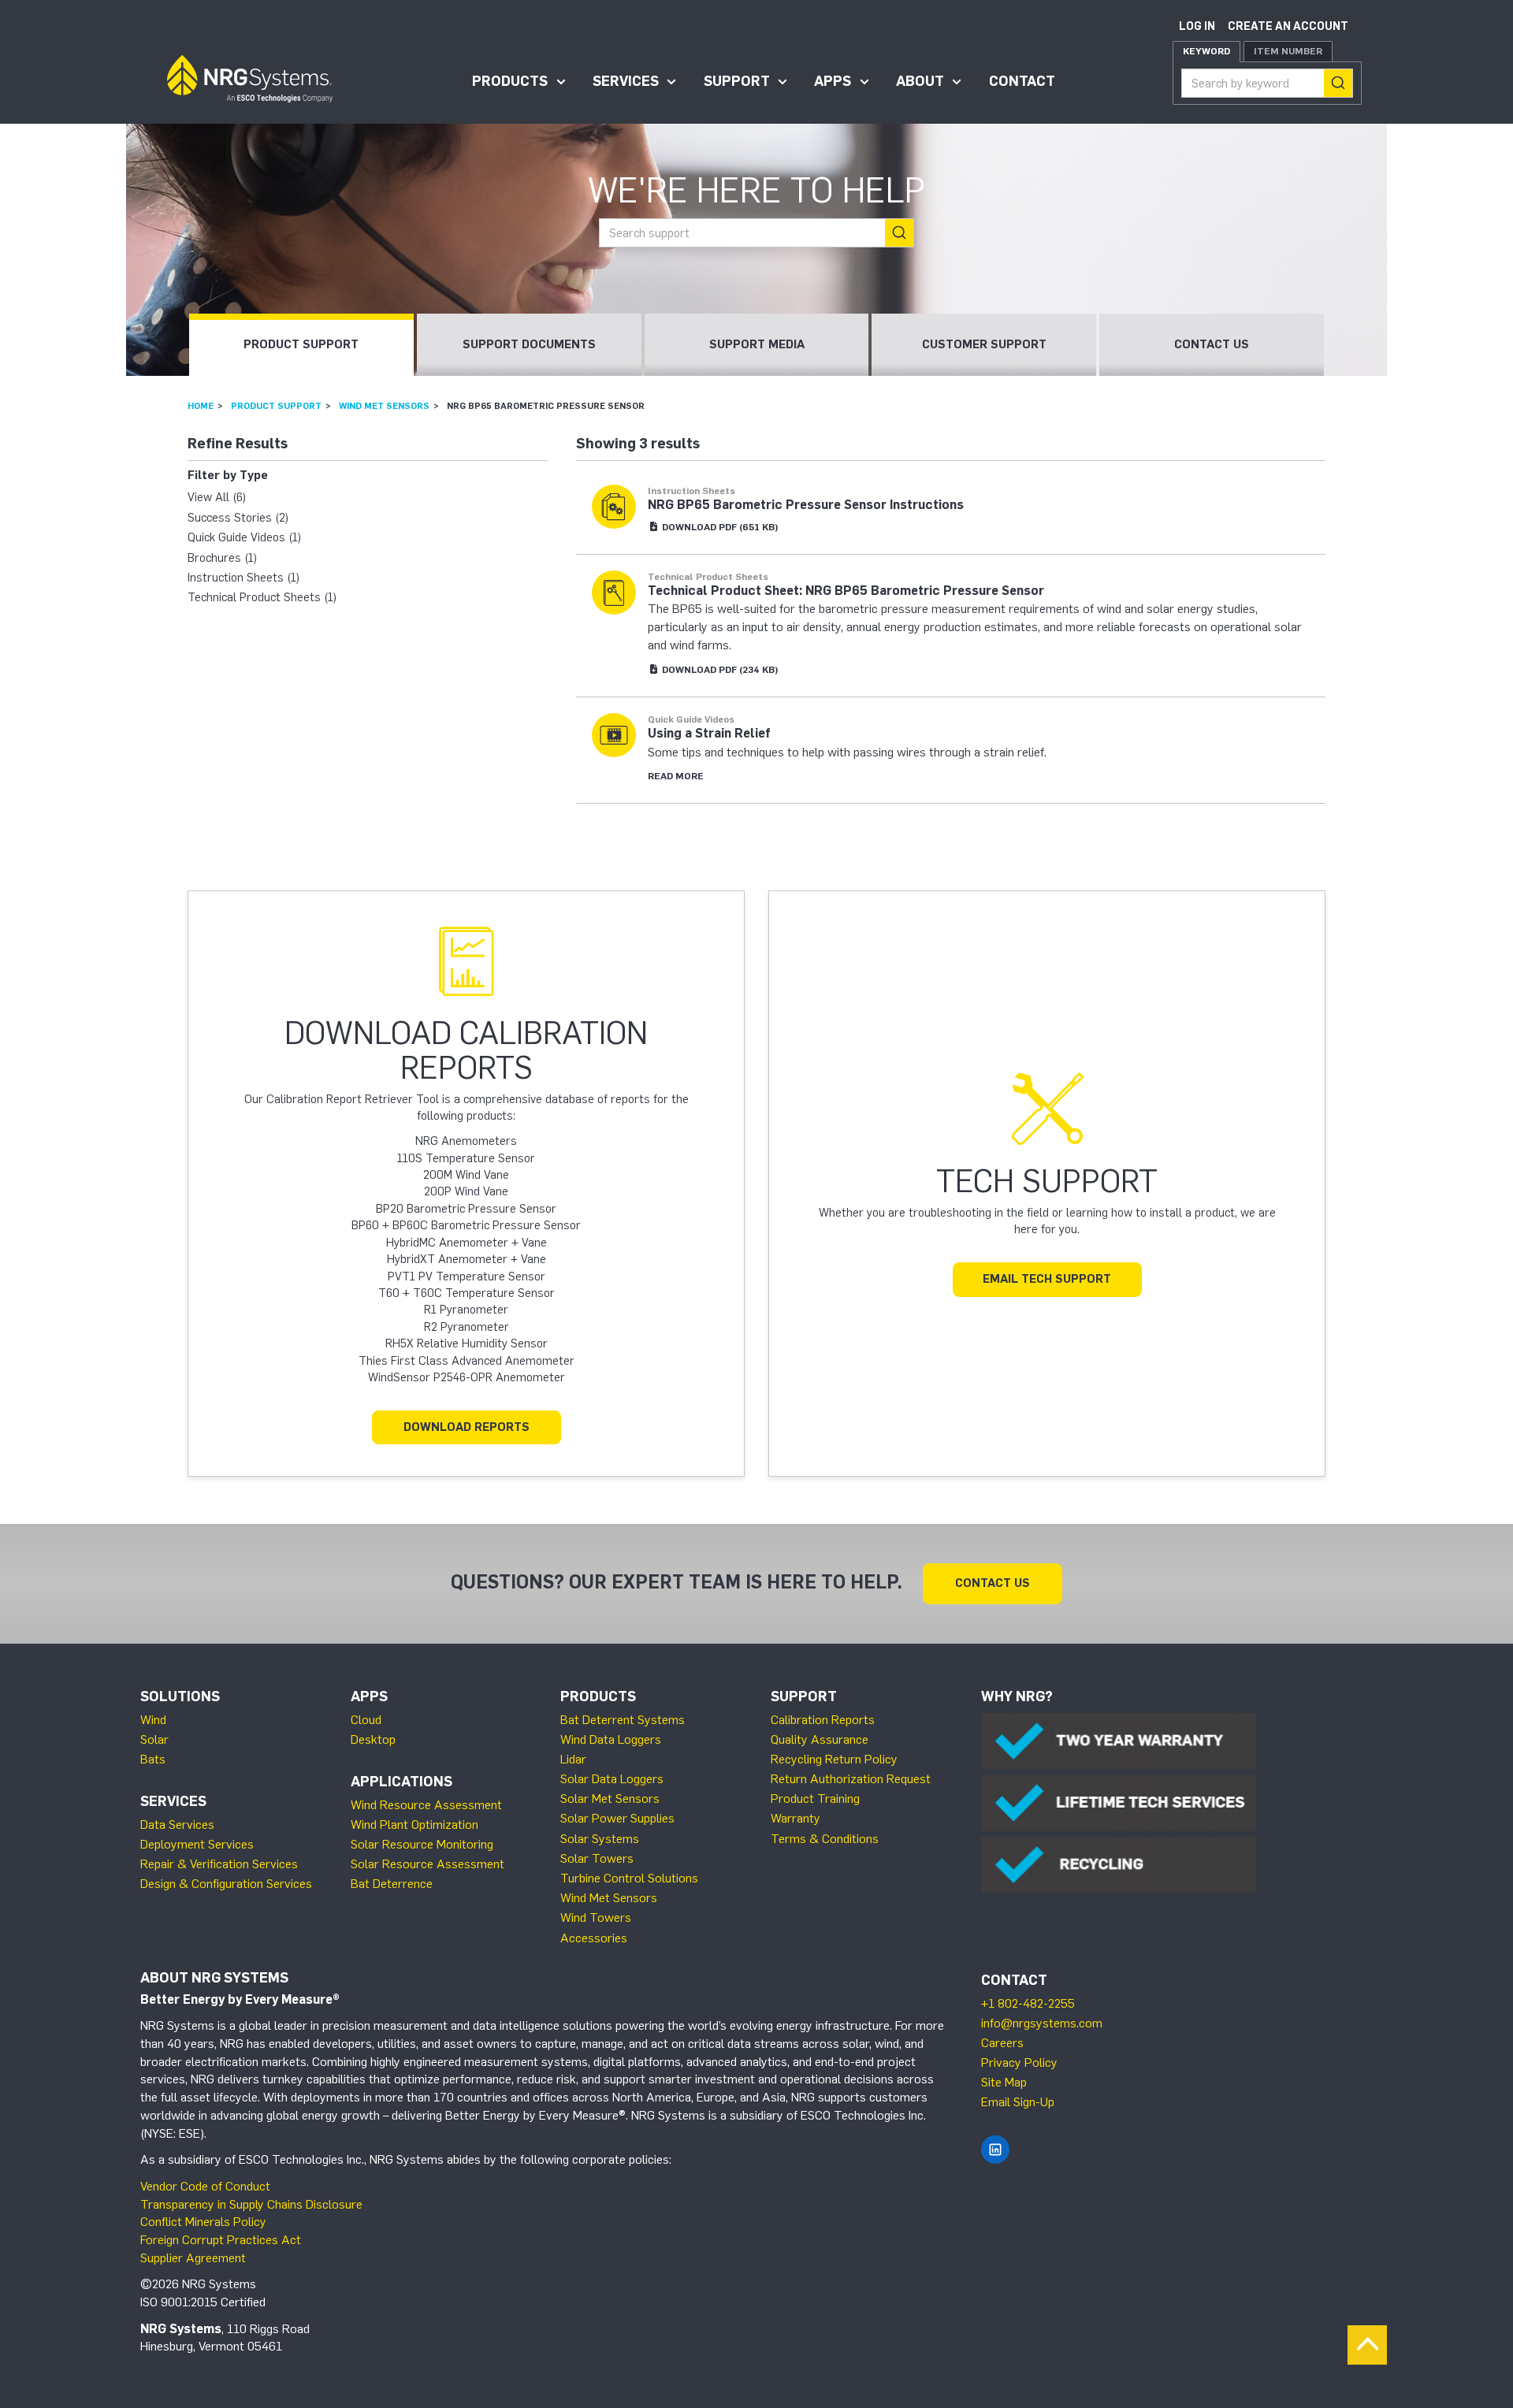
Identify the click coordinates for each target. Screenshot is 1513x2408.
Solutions (180, 1696)
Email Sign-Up (1018, 2102)
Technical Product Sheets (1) (262, 597)
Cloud (366, 1720)
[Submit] (1338, 83)
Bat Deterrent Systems (623, 1720)
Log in (1197, 26)
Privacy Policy (1019, 2062)
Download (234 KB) (719, 670)
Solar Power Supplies (617, 1818)
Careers (1002, 2043)
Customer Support (984, 344)
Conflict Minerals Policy (203, 2222)
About (920, 81)
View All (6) (217, 497)
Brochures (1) (222, 558)
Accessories (594, 1938)
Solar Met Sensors (610, 1799)
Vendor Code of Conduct (205, 2186)
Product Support (301, 344)
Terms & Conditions (825, 1839)
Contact (1022, 81)
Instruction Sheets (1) (243, 578)
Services (626, 81)
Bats (153, 1759)
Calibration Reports (823, 1720)
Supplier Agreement (193, 2258)
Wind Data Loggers (611, 1739)
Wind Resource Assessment (426, 1805)
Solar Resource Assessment (428, 1864)
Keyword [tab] (1206, 51)
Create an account (1288, 26)
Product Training (815, 1799)
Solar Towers (597, 1858)
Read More (676, 776)
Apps (833, 81)
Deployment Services (197, 1844)
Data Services (177, 1825)
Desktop (373, 1739)
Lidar (573, 1759)
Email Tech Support (1047, 1279)
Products (510, 81)
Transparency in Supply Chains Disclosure (251, 2204)
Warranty (796, 1818)
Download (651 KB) (719, 527)
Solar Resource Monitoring (422, 1844)
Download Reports (467, 1427)
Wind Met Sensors (384, 406)
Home (201, 406)
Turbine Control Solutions (629, 1878)
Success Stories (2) (238, 518)
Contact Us (1212, 344)
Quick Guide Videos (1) (244, 537)
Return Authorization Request (851, 1779)
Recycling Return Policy (834, 1759)
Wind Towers (596, 1917)
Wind (153, 1720)
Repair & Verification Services (219, 1864)
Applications (401, 1782)
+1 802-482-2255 (1028, 2003)
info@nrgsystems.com (1042, 2023)
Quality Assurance (820, 1739)
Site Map (1004, 2082)
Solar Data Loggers (612, 1779)
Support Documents (529, 344)
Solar (154, 1739)
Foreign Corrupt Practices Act (221, 2240)
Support (737, 81)
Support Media (757, 344)
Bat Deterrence (392, 1884)
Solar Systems (600, 1839)
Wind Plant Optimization (414, 1825)
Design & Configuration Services (226, 1884)
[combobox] (1267, 83)
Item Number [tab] (1288, 51)
